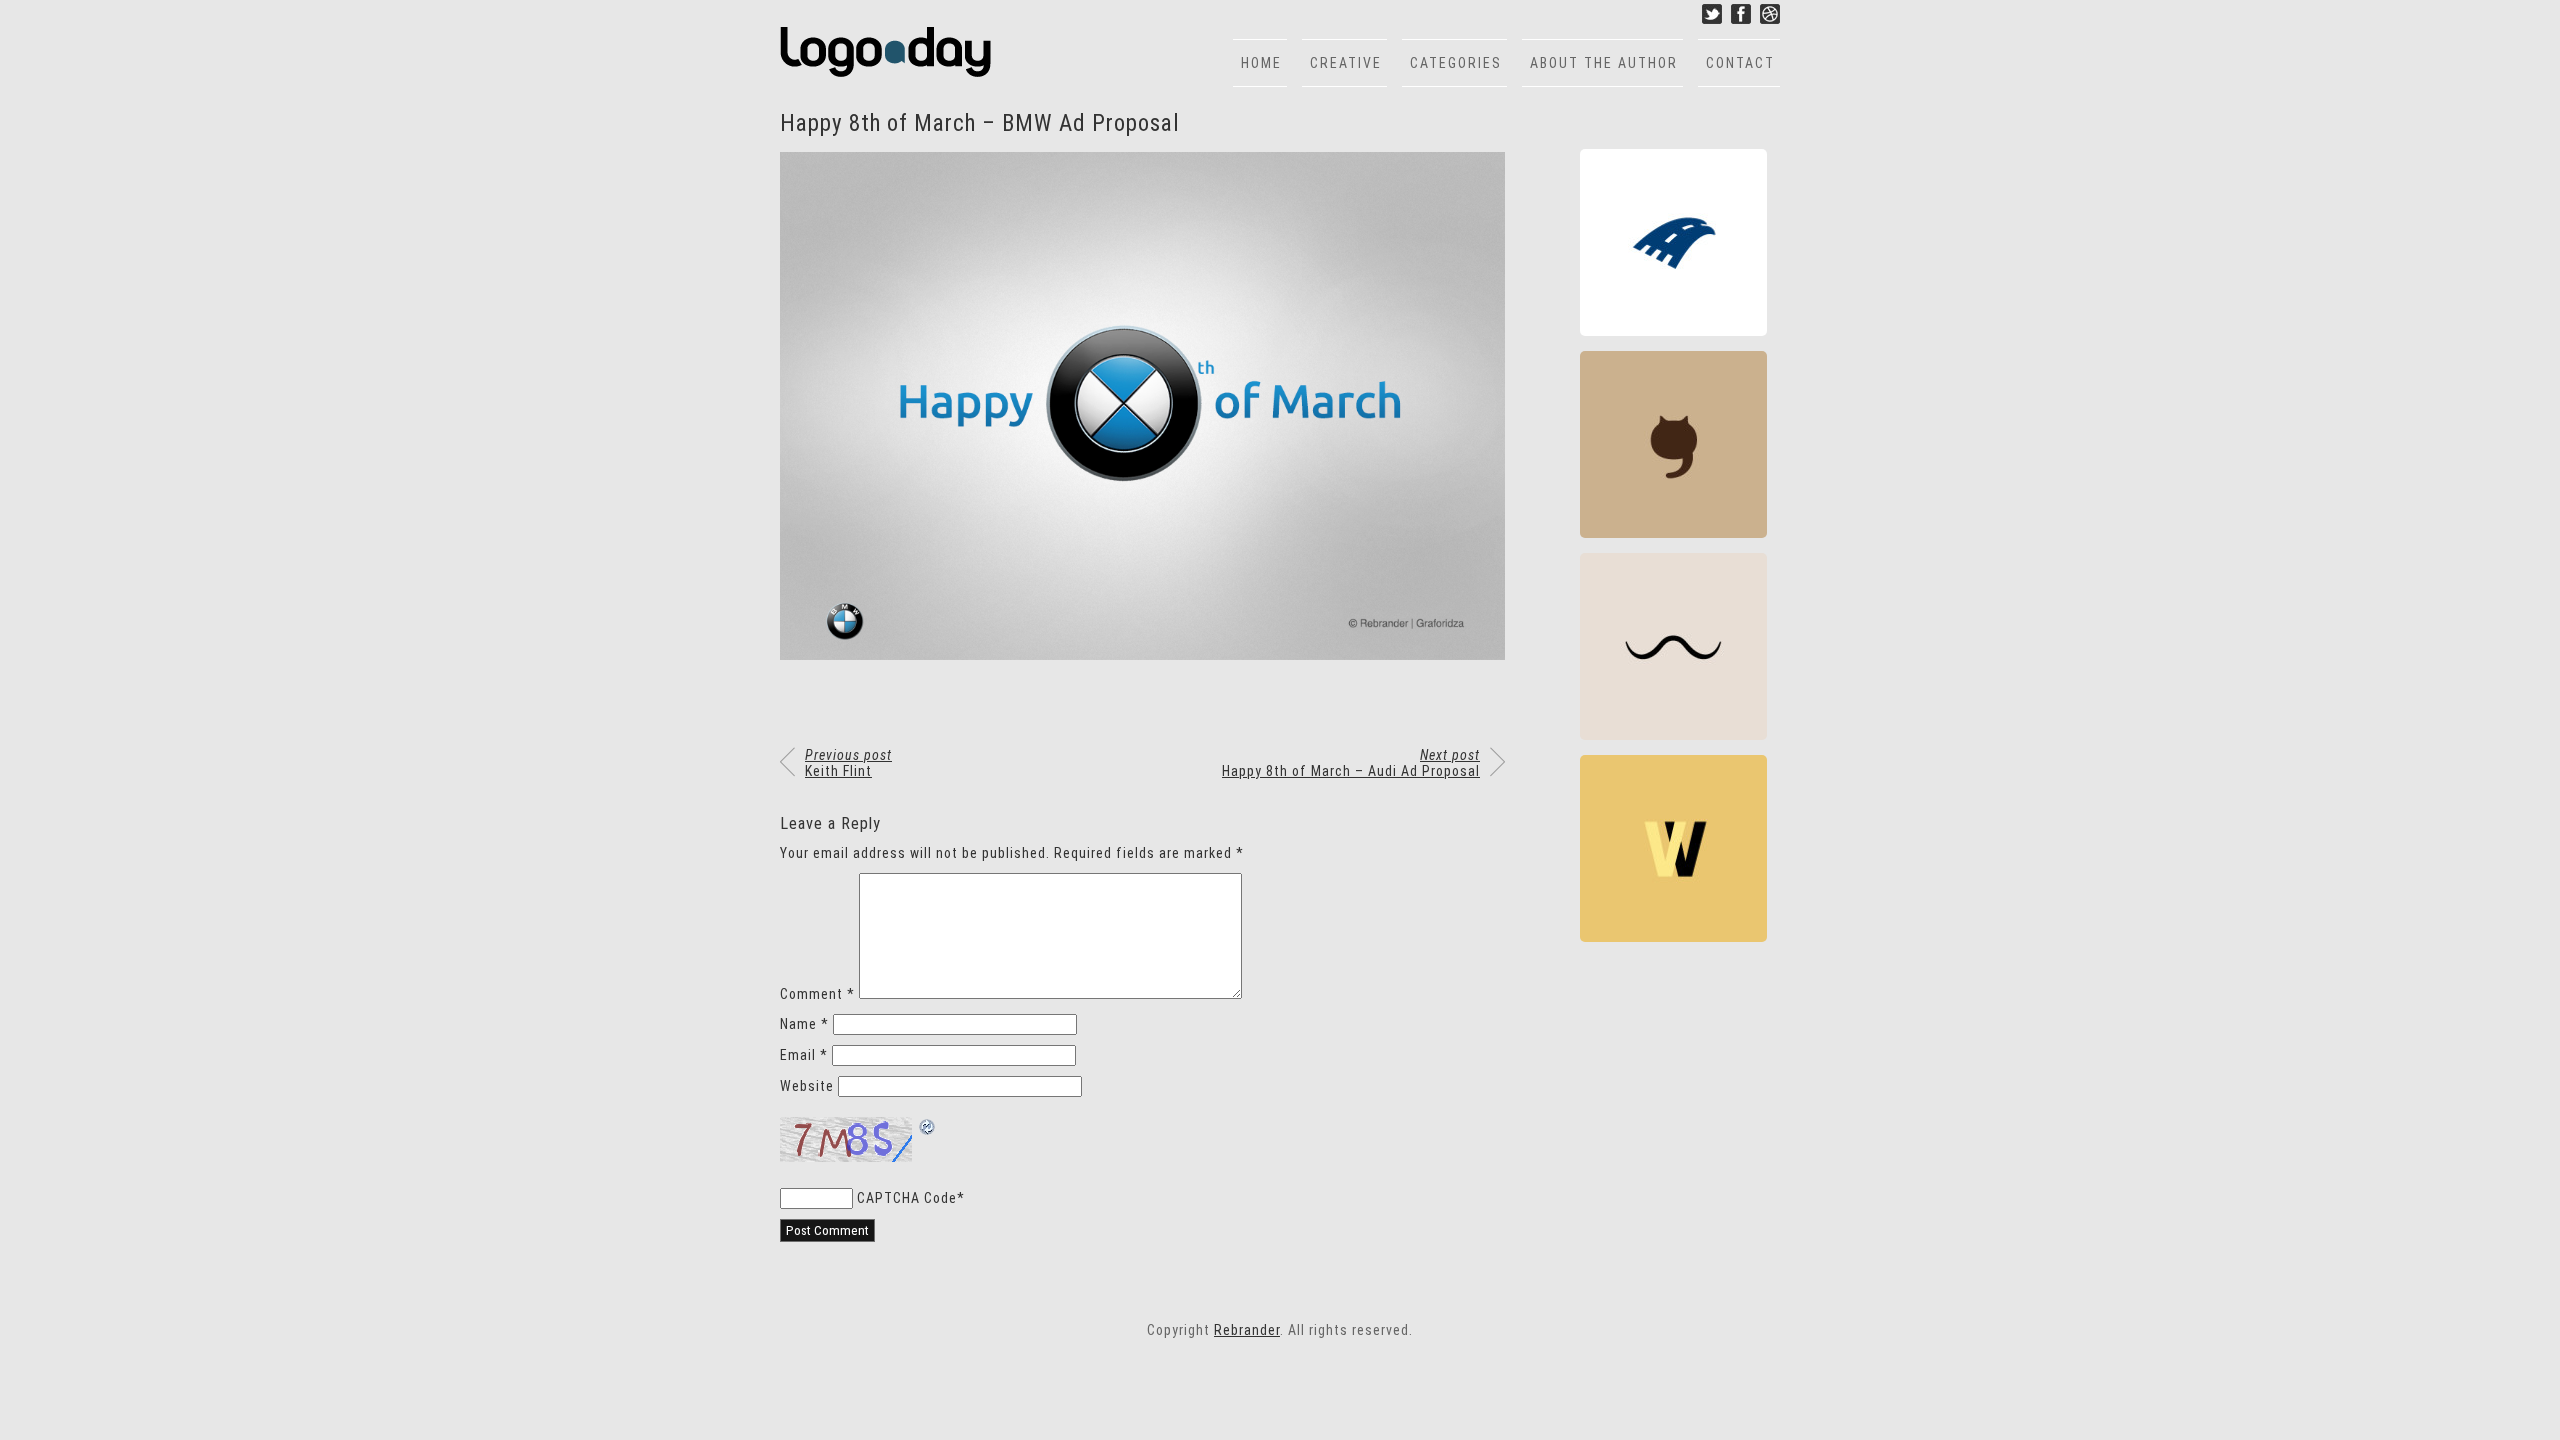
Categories (1456, 63)
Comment (817, 994)
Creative (1346, 63)
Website (807, 1086)
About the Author (1604, 63)
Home (1261, 63)
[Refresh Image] (928, 1129)
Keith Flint (848, 763)
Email (804, 1055)
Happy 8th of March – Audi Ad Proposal (1351, 763)
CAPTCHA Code (907, 1198)
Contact (1740, 63)
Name (804, 1024)
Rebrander (1247, 1330)
